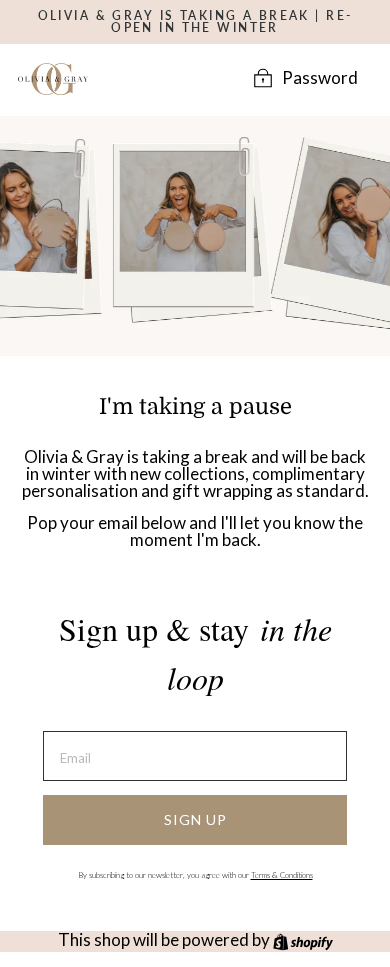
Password (320, 78)
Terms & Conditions (282, 875)
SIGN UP (195, 819)
